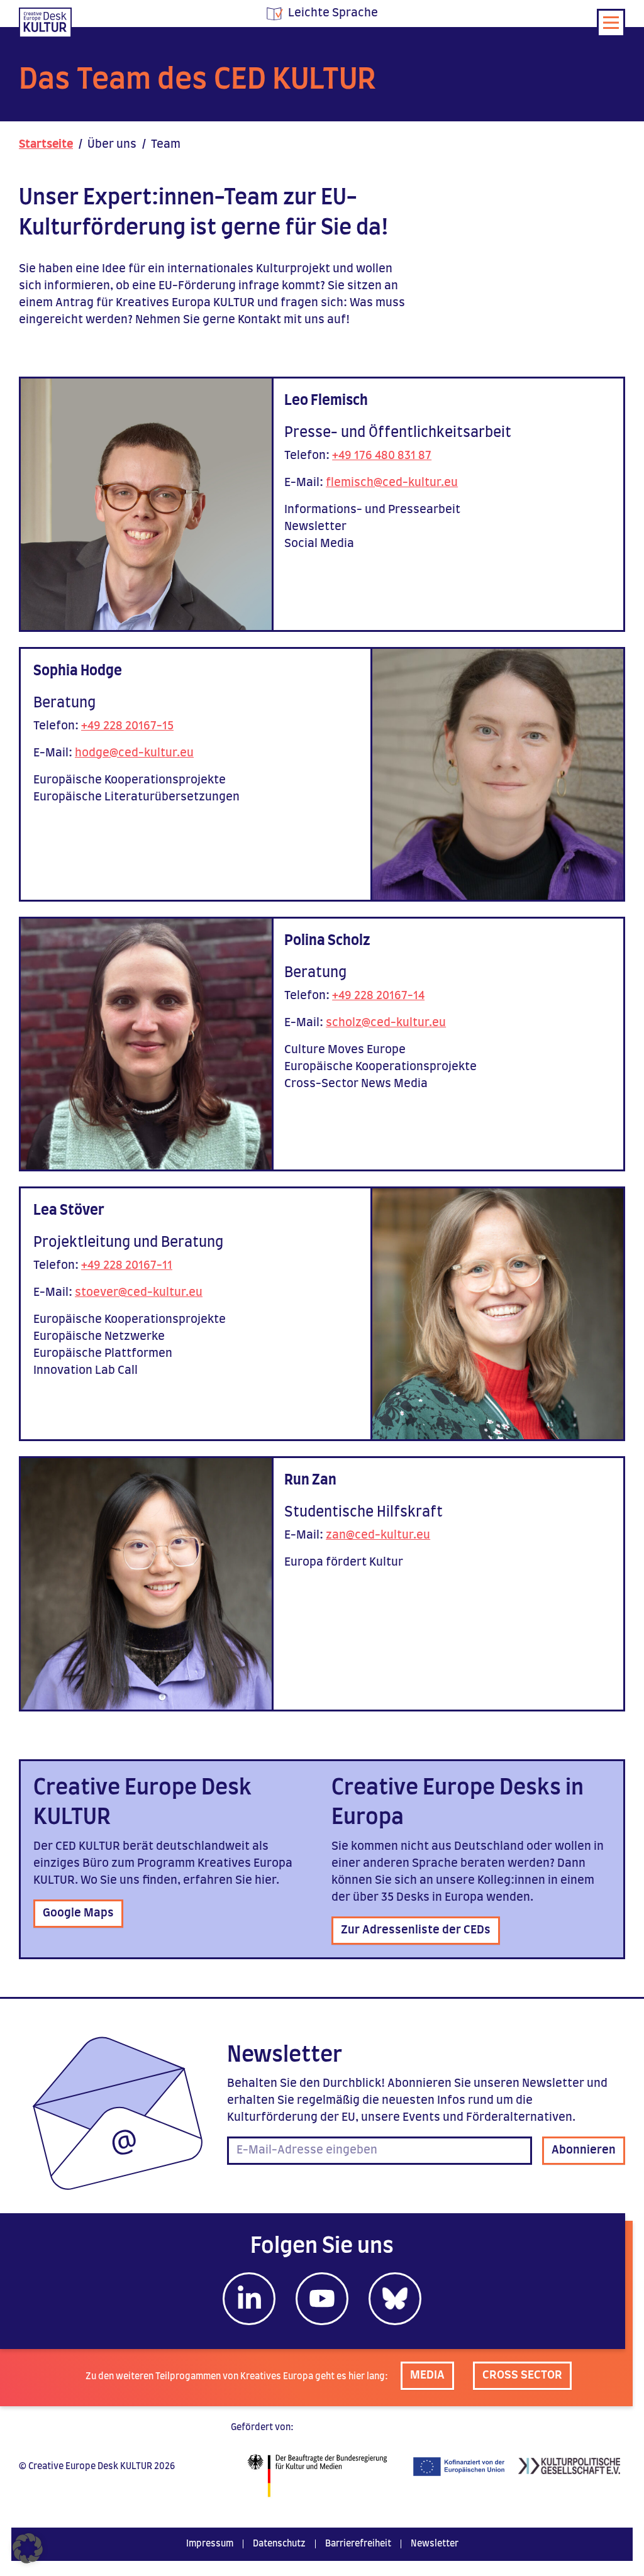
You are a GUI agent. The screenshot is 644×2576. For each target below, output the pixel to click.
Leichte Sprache (333, 13)
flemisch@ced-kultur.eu (392, 483)
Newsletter (435, 2544)
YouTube (322, 2299)
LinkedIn (249, 2299)
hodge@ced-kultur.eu (134, 753)
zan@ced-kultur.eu (378, 1535)
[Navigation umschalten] (611, 23)
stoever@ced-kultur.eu (139, 1293)
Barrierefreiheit (358, 2544)
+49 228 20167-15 (127, 726)
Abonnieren (584, 2150)
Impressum (210, 2544)
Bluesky (395, 2299)
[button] (28, 2548)
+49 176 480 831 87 (382, 456)
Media (427, 2375)
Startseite (46, 145)
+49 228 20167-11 (127, 1266)
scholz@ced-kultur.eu (386, 1023)
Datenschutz (279, 2544)
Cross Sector (522, 2375)
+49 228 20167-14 (378, 996)
